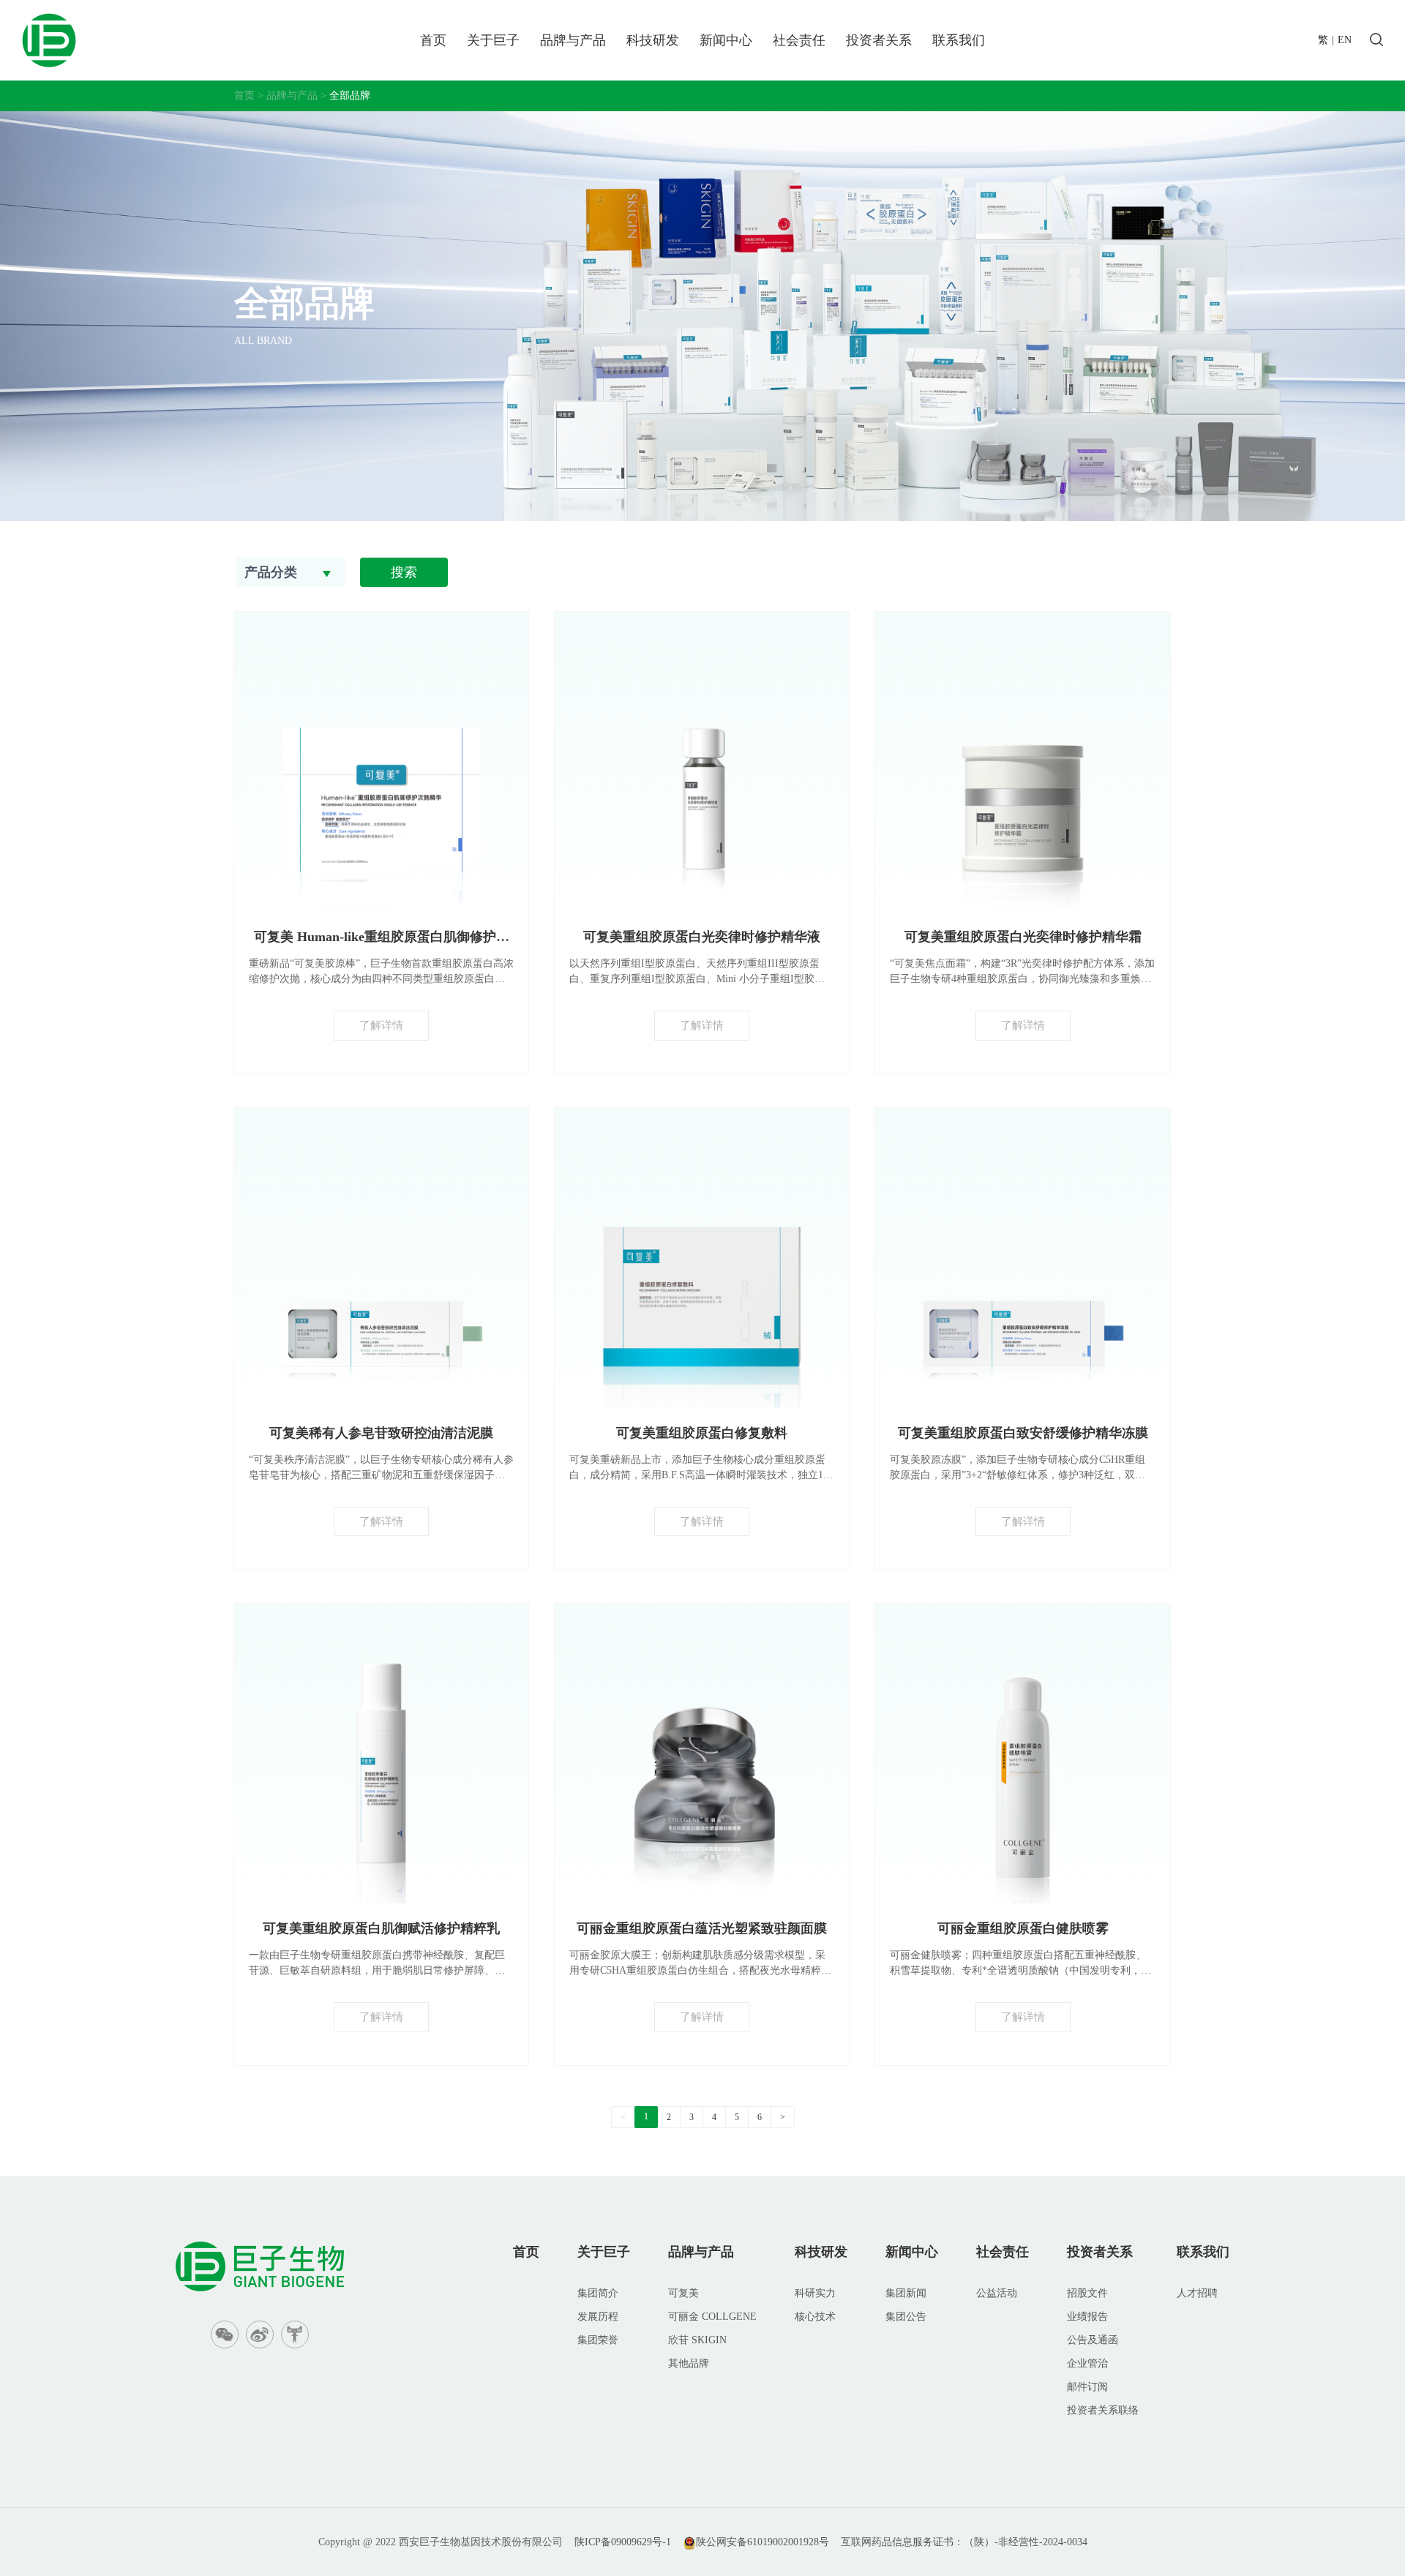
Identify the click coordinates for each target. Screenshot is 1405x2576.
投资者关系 (879, 40)
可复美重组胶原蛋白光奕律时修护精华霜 (1023, 937)
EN (1345, 40)
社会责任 (799, 40)
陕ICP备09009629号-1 (623, 2542)
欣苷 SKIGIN (697, 2340)
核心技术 (815, 2317)
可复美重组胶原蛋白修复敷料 (702, 1433)
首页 (433, 40)
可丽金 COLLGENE (712, 2317)
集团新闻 (906, 2293)
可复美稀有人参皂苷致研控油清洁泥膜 (381, 1433)
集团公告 (906, 2317)
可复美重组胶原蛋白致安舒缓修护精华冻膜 (1023, 1433)
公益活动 (997, 2293)
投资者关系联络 (1103, 2410)
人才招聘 (1197, 2293)
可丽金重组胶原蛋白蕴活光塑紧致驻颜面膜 (702, 1928)
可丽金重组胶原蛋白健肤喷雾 (1023, 1928)
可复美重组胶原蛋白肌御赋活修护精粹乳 (381, 1928)
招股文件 (1087, 2293)
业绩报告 (1087, 2317)
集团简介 (598, 2293)
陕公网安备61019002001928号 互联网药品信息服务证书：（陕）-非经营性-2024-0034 (892, 2542)
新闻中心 (726, 40)
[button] (291, 572)
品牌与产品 (573, 40)
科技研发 (653, 40)
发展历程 (598, 2317)
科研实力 (815, 2293)
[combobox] (291, 572)
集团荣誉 (598, 2340)
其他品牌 (689, 2363)
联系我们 (959, 40)
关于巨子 (493, 40)
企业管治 (1087, 2363)
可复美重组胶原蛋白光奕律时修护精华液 (702, 937)
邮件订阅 (1087, 2387)
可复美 (683, 2293)
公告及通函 (1093, 2340)
